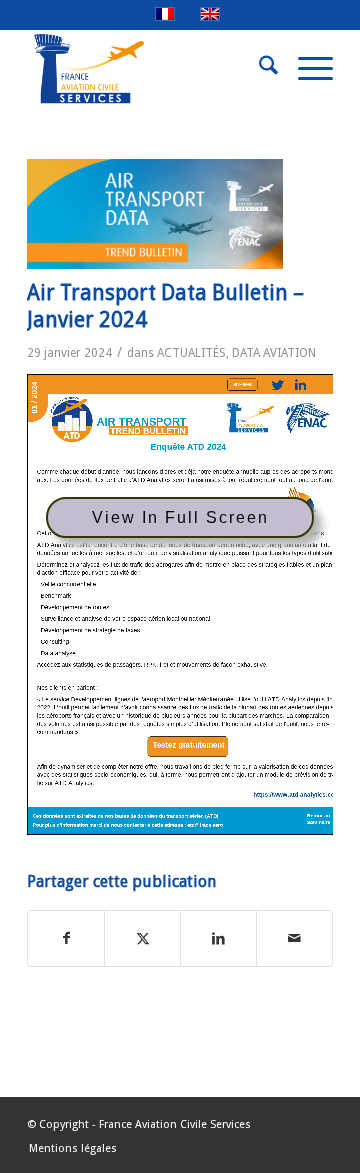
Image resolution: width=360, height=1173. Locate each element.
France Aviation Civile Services (175, 1124)
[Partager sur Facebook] (66, 938)
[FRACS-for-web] (149, 69)
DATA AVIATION (274, 353)
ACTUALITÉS (191, 353)
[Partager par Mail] (294, 938)
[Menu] (305, 69)
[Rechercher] (258, 69)
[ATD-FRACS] (155, 214)
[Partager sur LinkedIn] (218, 938)
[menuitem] (258, 69)
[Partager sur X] (142, 938)
